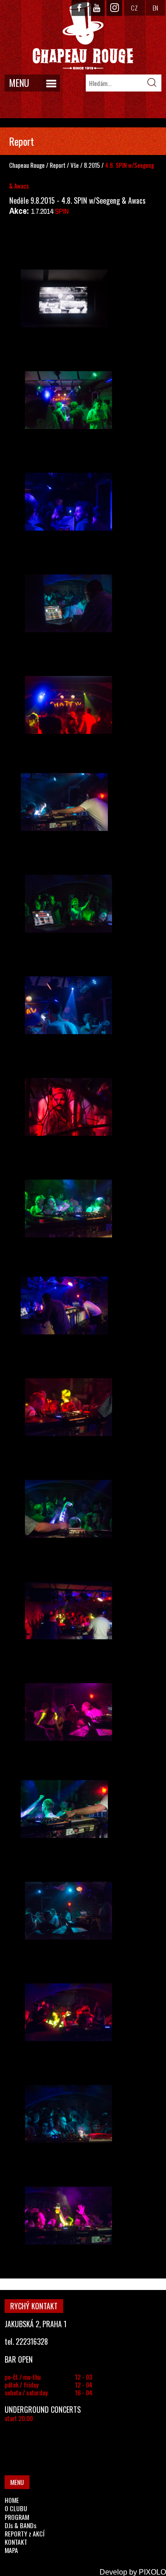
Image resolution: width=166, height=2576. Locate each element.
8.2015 (92, 165)
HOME (12, 2500)
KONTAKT (16, 2542)
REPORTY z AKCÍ (24, 2533)
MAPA (11, 2550)
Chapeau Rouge (27, 165)
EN (155, 8)
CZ (134, 8)
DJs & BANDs (21, 2525)
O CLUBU (16, 2508)
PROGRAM (17, 2517)
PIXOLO (152, 2572)
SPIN (62, 211)
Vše (75, 165)
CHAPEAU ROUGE (83, 36)
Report (58, 165)
